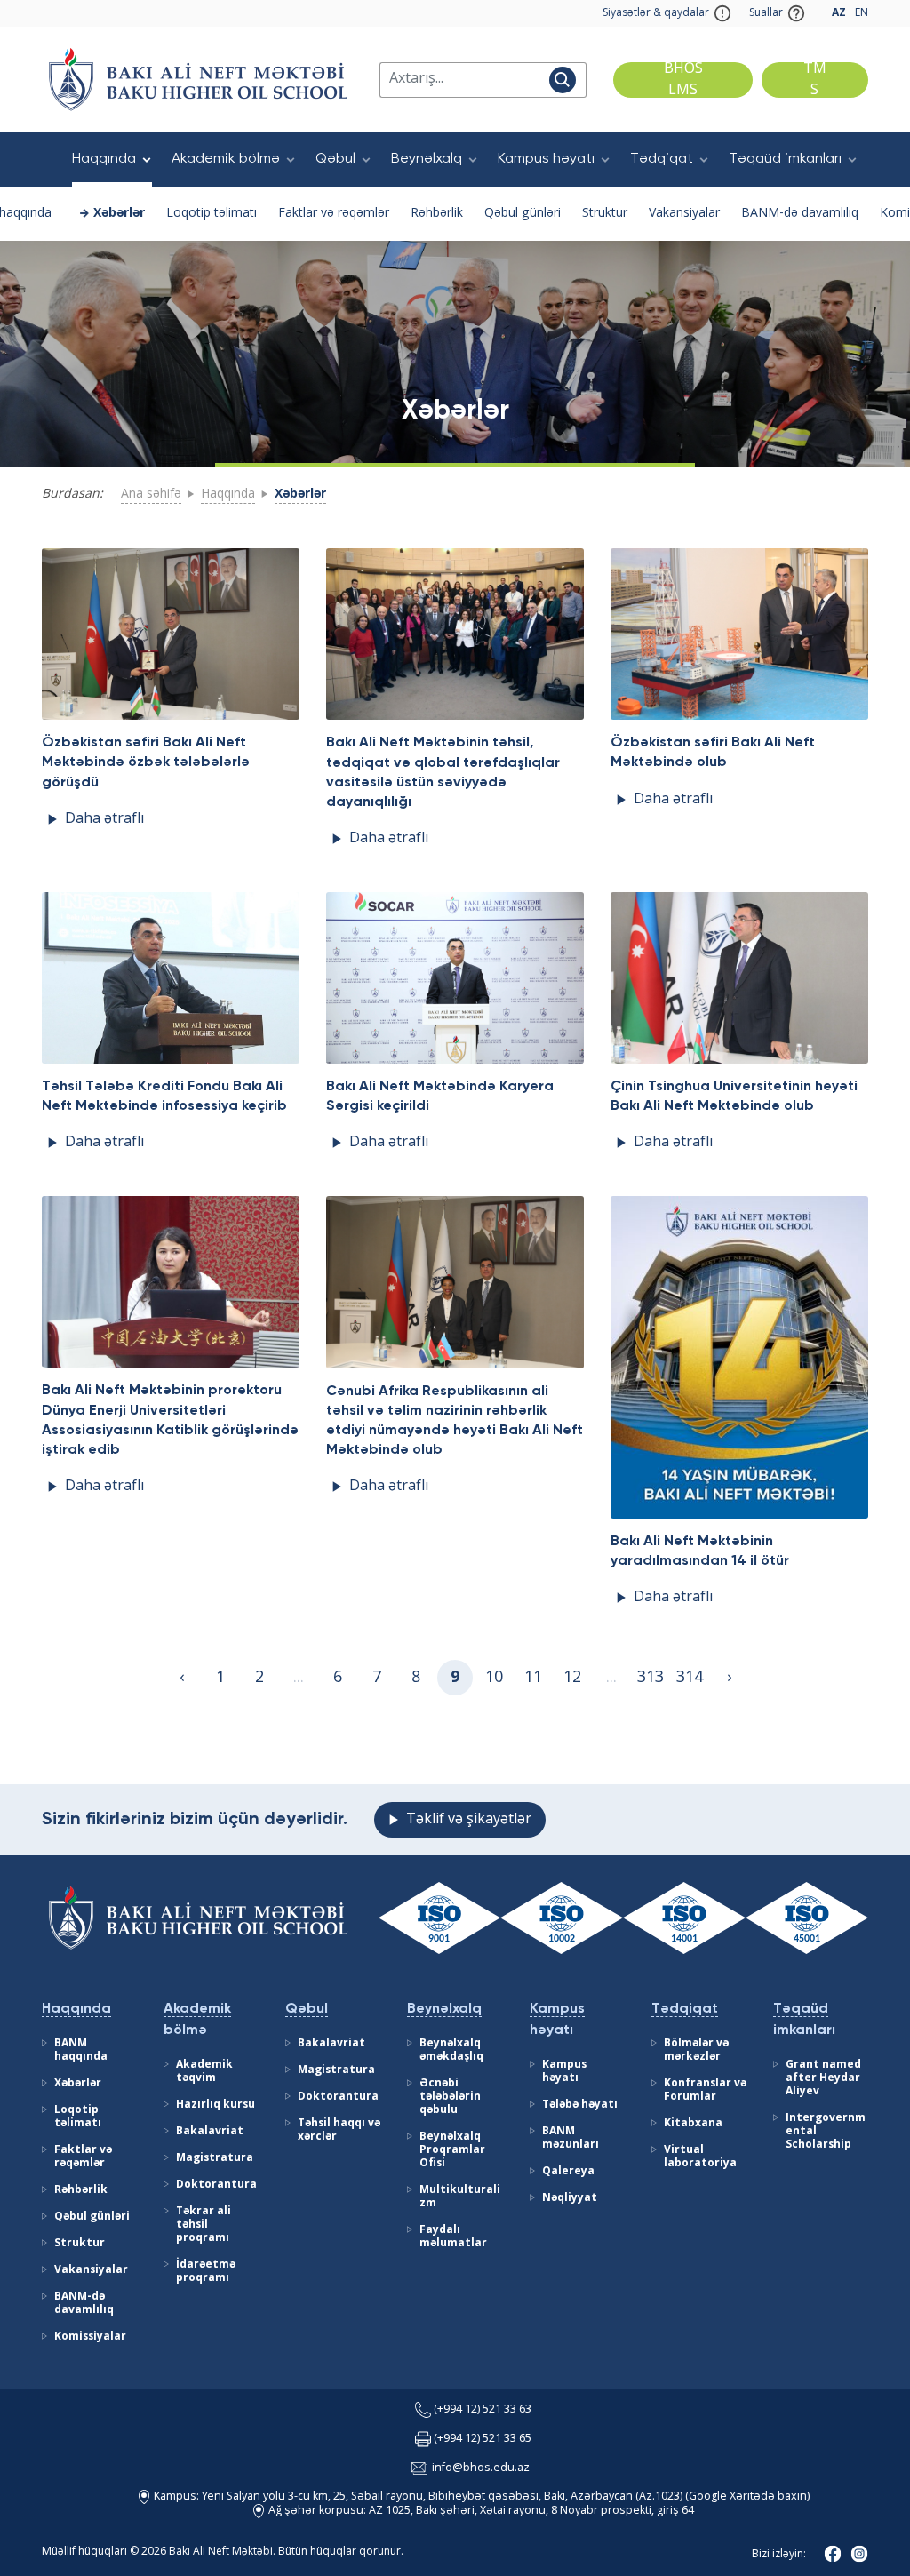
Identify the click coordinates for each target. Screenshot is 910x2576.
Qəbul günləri (523, 213)
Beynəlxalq (427, 159)
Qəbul (335, 159)
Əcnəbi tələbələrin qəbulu (450, 2097)
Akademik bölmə (226, 159)
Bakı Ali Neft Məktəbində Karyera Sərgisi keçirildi (440, 1097)
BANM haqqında (81, 2050)
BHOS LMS (683, 80)
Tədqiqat (662, 159)
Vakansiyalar (684, 213)
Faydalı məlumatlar (453, 2237)
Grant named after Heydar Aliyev (823, 2078)
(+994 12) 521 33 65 (483, 2439)
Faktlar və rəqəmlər (334, 213)
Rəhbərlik (437, 213)
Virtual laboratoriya (700, 2157)
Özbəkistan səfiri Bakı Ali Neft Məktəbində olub (713, 753)
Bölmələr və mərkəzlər (696, 2050)
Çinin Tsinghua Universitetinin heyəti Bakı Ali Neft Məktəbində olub (734, 1097)
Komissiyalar (90, 2337)
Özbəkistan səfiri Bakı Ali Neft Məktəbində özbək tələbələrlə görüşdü (146, 762)
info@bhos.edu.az (481, 2468)
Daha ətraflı (104, 819)
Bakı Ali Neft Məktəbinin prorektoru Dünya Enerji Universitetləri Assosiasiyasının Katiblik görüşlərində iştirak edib (170, 1420)
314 (690, 1678)
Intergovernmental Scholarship (826, 2132)
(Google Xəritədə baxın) (746, 2496)
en (862, 13)
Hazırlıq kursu (216, 2105)
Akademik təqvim (204, 2072)
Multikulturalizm (460, 2197)
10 (494, 1678)
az (839, 13)
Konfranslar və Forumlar (705, 2090)
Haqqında (104, 159)
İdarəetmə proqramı (206, 2272)
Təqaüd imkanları (785, 159)
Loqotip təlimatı (212, 213)
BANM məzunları (571, 2138)
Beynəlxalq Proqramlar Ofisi (452, 2150)
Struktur (605, 213)
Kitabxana (693, 2124)
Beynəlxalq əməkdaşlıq (451, 2050)
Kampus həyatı (546, 159)
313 (651, 1678)
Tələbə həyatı (580, 2105)
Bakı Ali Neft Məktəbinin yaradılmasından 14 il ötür (700, 1551)
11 (533, 1678)
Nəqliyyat (570, 2198)
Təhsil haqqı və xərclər (339, 2130)
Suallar (766, 13)
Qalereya (568, 2172)
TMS (815, 80)
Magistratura (215, 2158)
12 (572, 1678)
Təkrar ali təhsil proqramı (204, 2225)
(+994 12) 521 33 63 (483, 2409)
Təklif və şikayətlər (469, 1820)
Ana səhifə (151, 494)
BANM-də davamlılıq (800, 213)
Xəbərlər (119, 213)
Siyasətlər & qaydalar (656, 13)
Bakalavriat (210, 2132)
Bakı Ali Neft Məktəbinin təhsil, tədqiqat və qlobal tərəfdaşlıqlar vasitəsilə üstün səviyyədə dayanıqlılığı (443, 772)
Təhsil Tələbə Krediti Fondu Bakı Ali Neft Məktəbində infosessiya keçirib (164, 1097)
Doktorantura (216, 2185)
